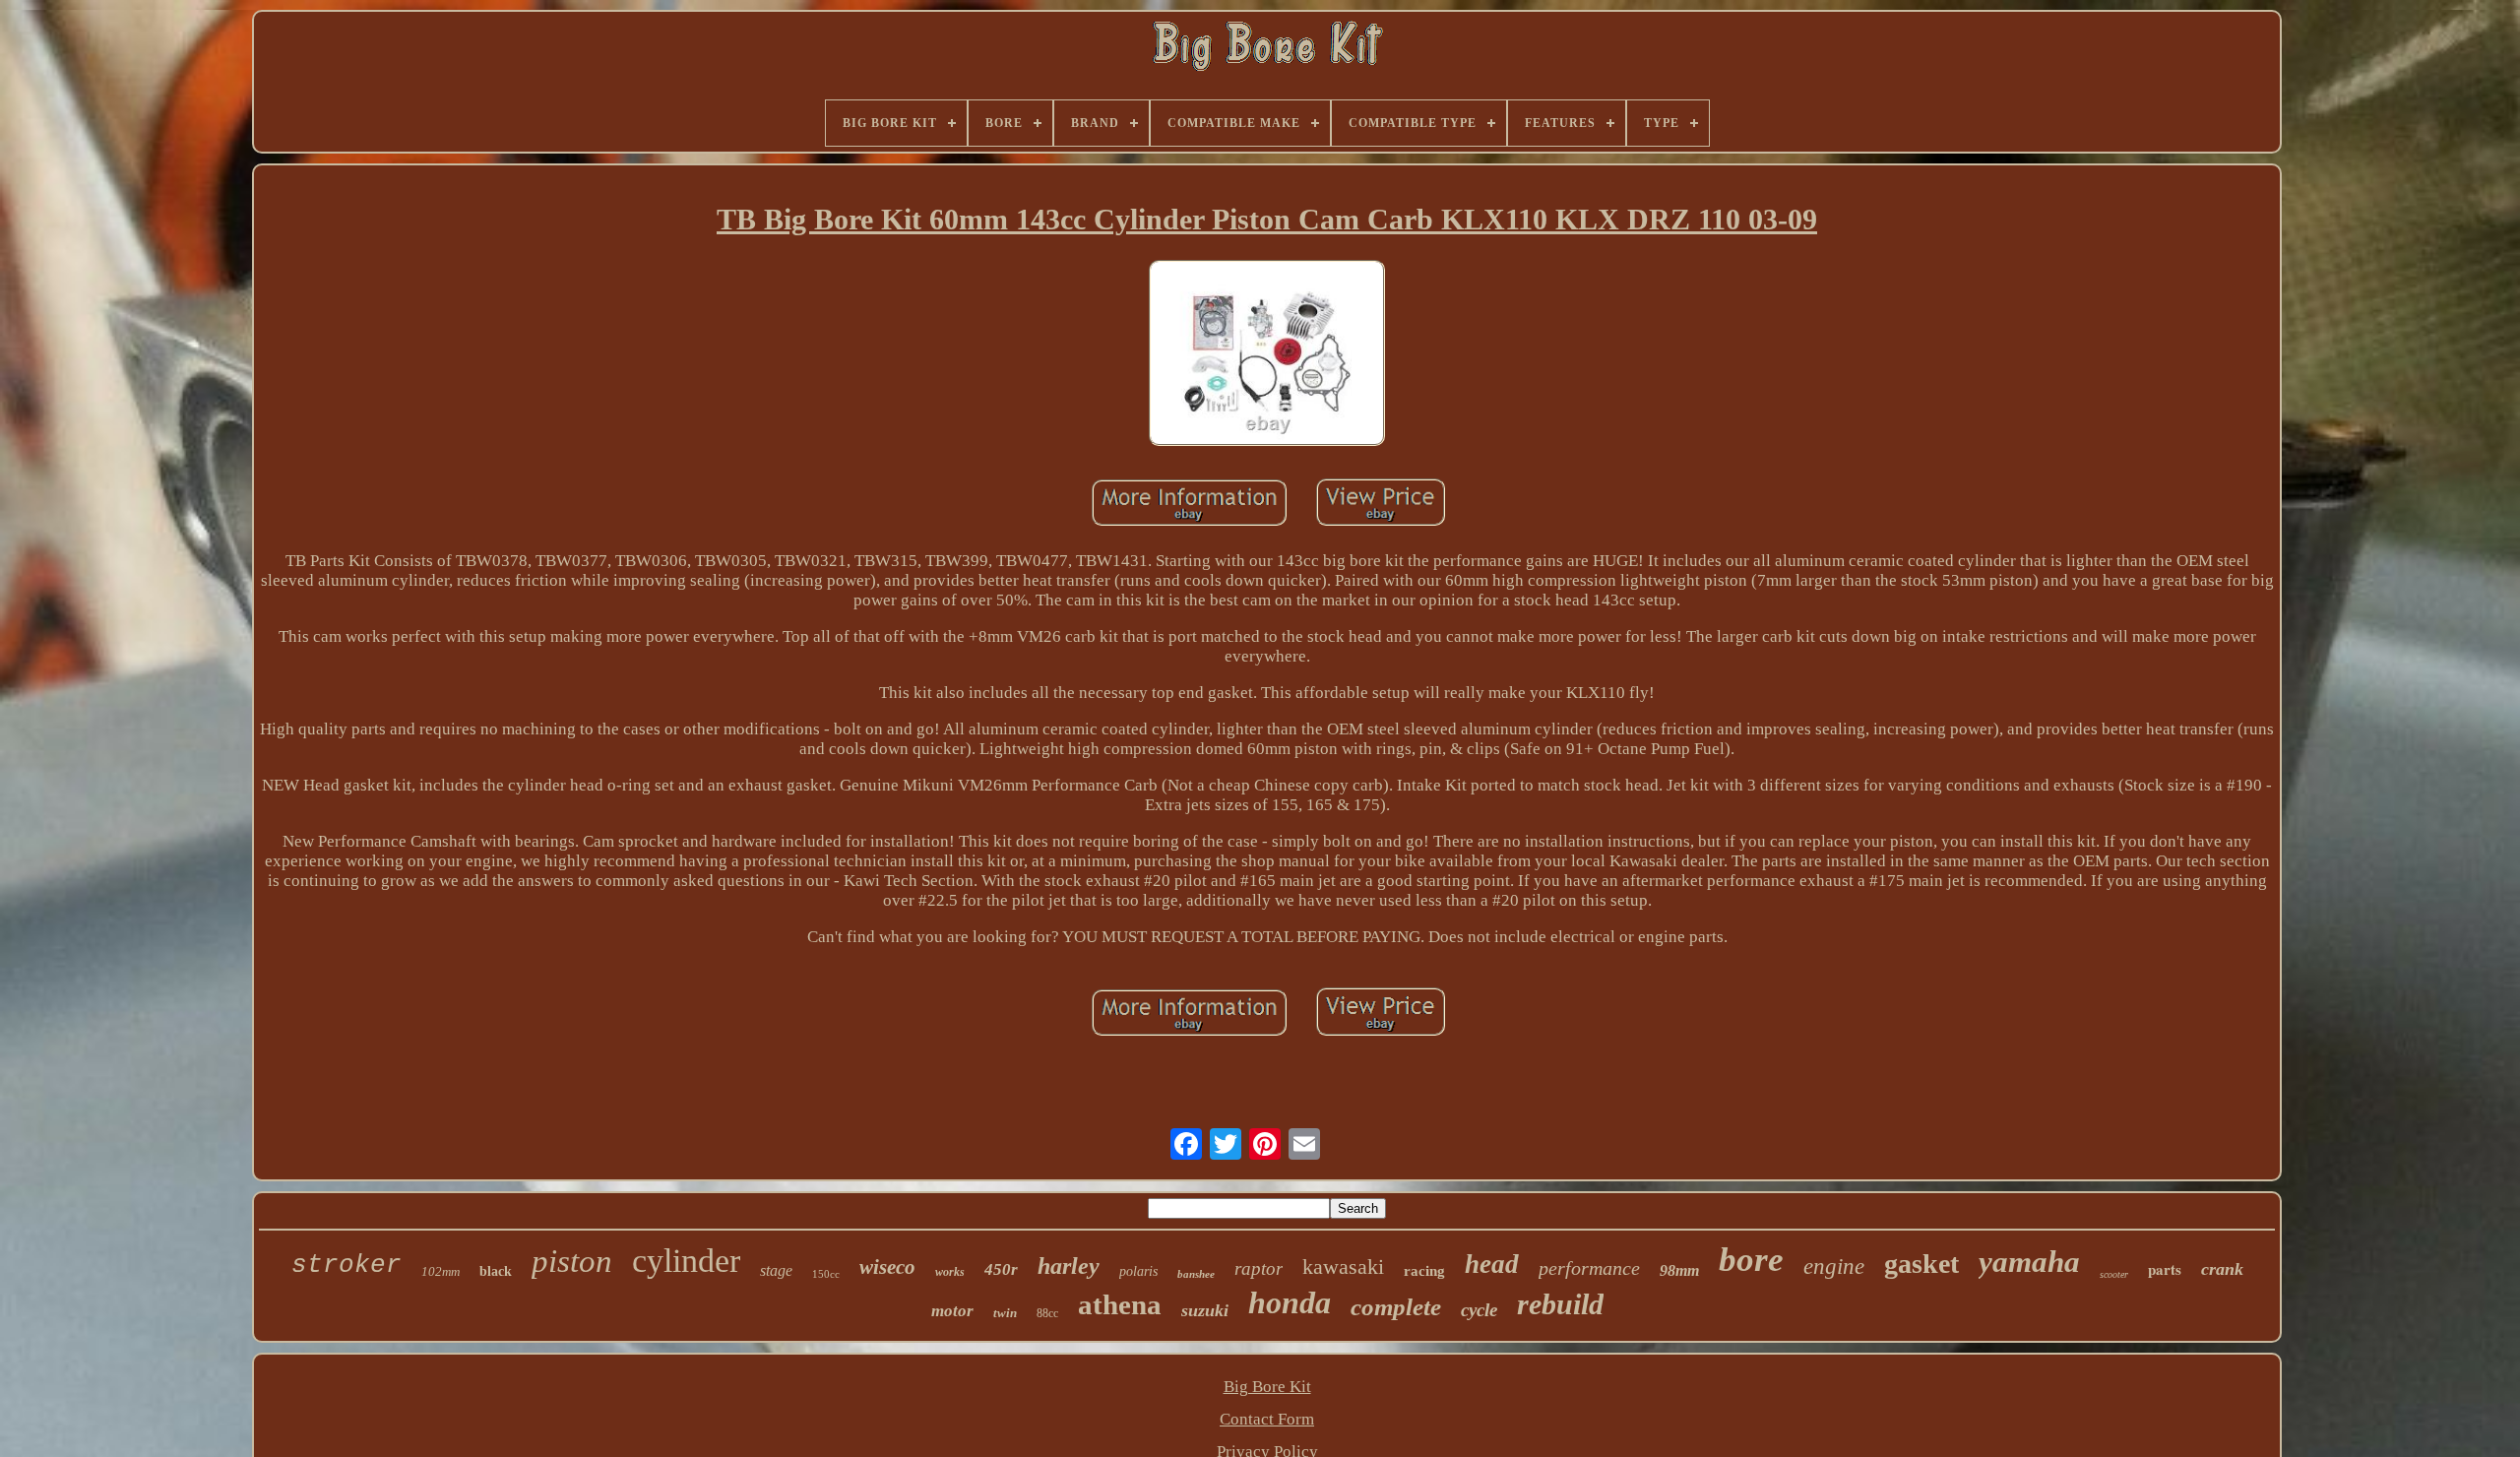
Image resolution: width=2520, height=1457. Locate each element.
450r (1001, 1269)
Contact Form (1267, 1419)
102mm (441, 1271)
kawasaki (1343, 1267)
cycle (1479, 1310)
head (1492, 1264)
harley (1069, 1266)
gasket (1921, 1264)
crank (2222, 1269)
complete (1396, 1307)
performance (1589, 1268)
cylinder (686, 1261)
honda (1290, 1302)
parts (2165, 1269)
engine (1834, 1267)
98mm (1679, 1270)
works (950, 1272)
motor (952, 1311)
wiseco (887, 1267)
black (496, 1271)
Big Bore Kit (1267, 1387)
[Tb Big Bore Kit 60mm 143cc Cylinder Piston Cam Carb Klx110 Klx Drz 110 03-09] (1267, 355)
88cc (1047, 1313)
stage (776, 1270)
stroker (346, 1265)
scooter (2114, 1274)
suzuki (1205, 1310)
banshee (1196, 1274)
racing (1424, 1271)
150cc (826, 1274)
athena (1120, 1304)
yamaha (2029, 1262)
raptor (1259, 1268)
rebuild (1560, 1304)
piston (572, 1261)
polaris (1138, 1271)
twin (1005, 1313)
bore (1751, 1260)
